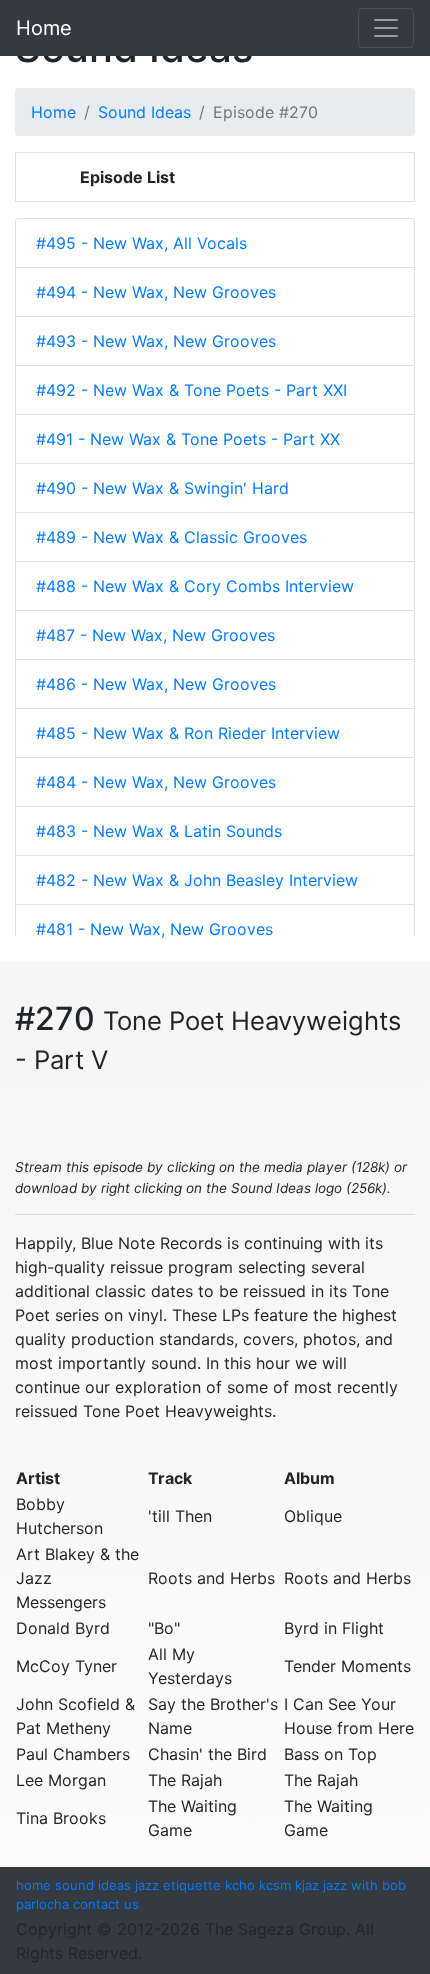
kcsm (275, 1885)
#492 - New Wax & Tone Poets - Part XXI (191, 390)
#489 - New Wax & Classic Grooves (171, 537)
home (33, 1885)
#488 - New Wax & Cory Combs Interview (195, 586)
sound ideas (93, 1885)
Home (44, 28)
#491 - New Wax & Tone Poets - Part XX (188, 439)
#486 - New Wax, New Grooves (156, 684)
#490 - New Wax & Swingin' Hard (162, 488)
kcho (240, 1885)
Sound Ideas (144, 112)
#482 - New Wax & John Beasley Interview (197, 880)
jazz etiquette (178, 1885)
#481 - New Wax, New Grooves (154, 929)
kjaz (307, 1885)
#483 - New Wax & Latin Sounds (159, 831)
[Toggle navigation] (386, 28)
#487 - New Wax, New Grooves (155, 635)
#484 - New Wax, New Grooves (156, 782)
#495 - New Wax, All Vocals (141, 243)
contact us (106, 1904)
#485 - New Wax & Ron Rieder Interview (188, 733)
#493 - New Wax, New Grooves (156, 341)
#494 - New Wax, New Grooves (156, 292)
